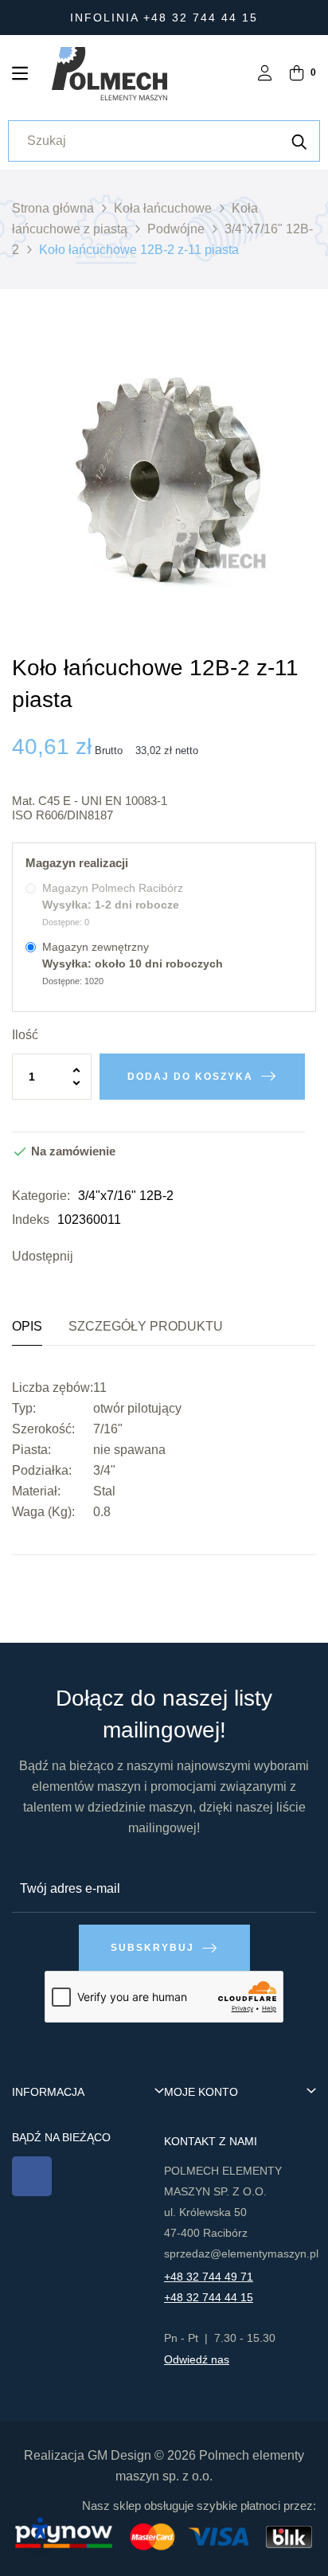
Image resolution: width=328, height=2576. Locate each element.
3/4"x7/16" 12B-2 (126, 1196)
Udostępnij (89, 1257)
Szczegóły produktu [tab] (146, 1326)
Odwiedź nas (197, 2359)
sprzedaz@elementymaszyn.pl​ (241, 2254)
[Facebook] (32, 2176)
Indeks (31, 1220)
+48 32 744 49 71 (209, 2277)
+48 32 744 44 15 (209, 2297)
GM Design (119, 2455)
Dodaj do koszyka (190, 1077)
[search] (299, 141)
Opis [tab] (27, 1326)
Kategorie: (41, 1196)
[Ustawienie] (265, 74)
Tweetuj (113, 1257)
